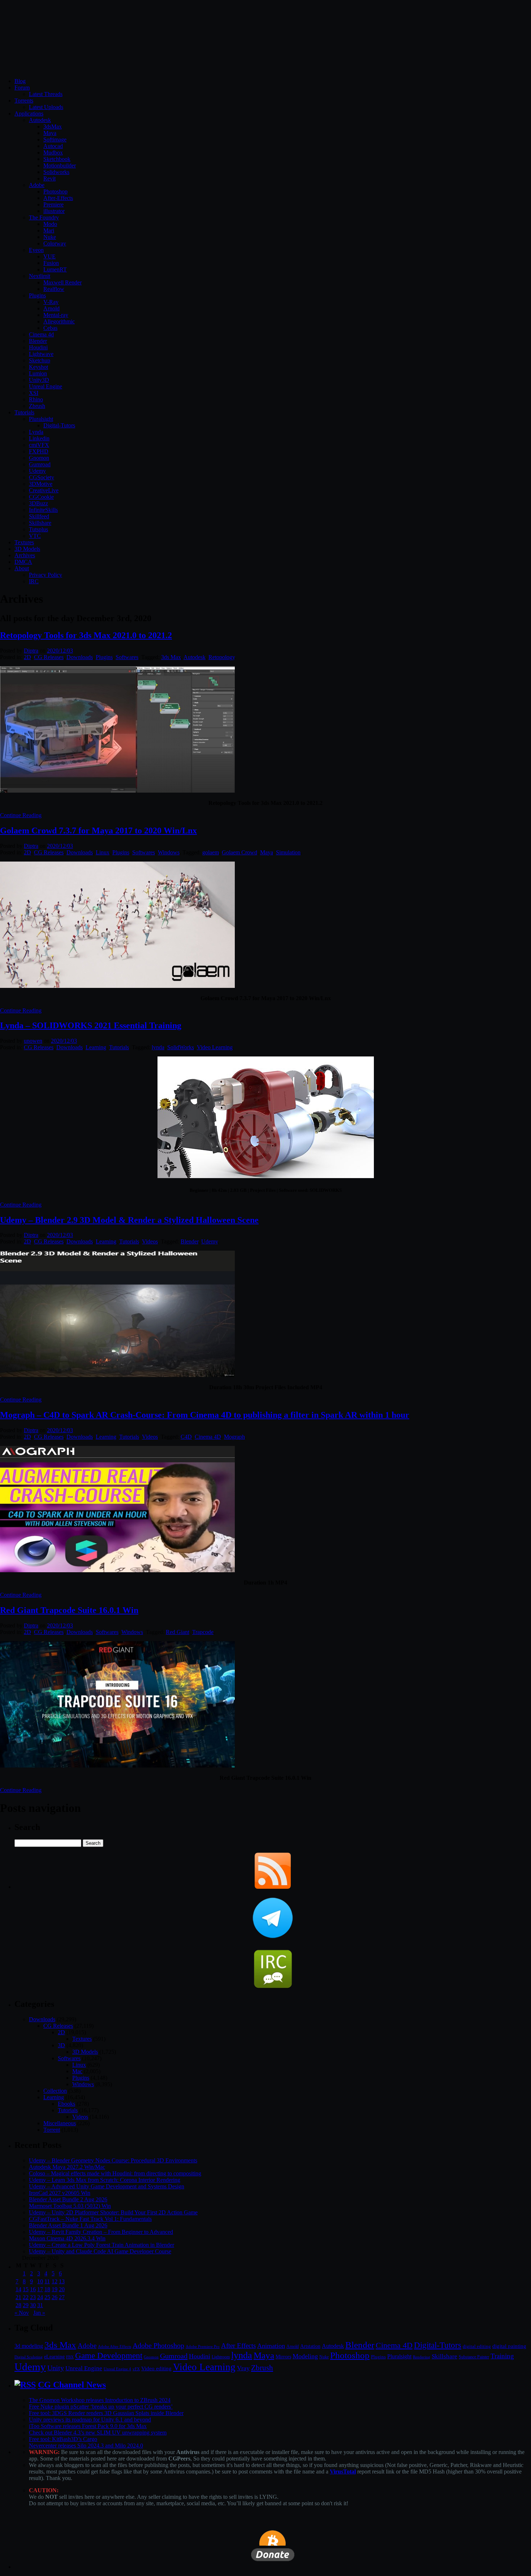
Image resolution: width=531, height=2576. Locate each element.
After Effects (238, 2346)
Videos (150, 1241)
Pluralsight (41, 419)
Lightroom (221, 2357)
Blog (20, 81)
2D (27, 657)
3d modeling (29, 2346)
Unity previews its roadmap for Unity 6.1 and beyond (90, 2420)
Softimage (55, 140)
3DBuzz (38, 503)
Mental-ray (56, 315)
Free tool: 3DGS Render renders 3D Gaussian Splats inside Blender (106, 2413)
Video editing (156, 2368)
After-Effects (58, 198)
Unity (56, 2368)
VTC (35, 536)
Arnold (51, 308)
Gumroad (40, 464)
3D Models (27, 549)
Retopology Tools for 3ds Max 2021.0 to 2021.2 (86, 635)
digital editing (477, 2346)
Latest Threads (46, 94)
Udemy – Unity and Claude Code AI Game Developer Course (100, 2251)
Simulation (288, 852)
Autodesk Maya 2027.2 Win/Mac (67, 2167)
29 (26, 2305)
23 (33, 2297)
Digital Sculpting (29, 2357)
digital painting (509, 2346)
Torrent (52, 2130)
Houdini (38, 347)
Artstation (310, 2346)
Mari (49, 230)
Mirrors (283, 2357)
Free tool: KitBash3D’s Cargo (63, 2439)
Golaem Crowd (239, 852)
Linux (103, 852)
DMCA (23, 562)
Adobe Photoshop (158, 2346)
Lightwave (41, 354)
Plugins (37, 295)
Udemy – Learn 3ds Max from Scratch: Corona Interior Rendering (105, 2180)
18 (47, 2289)
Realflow (54, 289)
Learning (96, 1047)
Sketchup (40, 360)
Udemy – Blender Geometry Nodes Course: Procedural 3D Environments (113, 2160)
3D (61, 2045)
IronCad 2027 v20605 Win (60, 2193)
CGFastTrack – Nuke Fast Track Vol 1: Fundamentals (90, 2219)
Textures (24, 542)
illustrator (54, 211)
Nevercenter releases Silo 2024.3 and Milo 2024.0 (86, 2446)
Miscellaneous (60, 2123)
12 (55, 2281)
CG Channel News (72, 2385)
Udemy (37, 471)
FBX (70, 2357)
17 (40, 2289)
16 (33, 2289)
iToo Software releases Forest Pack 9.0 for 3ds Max (88, 2426)
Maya (50, 133)
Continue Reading (21, 815)
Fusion (51, 263)
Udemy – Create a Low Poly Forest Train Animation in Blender (102, 2245)
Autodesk (40, 120)
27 (62, 2297)
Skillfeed (39, 516)
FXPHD (39, 451)
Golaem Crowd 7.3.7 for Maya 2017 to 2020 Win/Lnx (98, 831)
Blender (38, 341)
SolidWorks (181, 1047)
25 (47, 2297)
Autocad (53, 146)
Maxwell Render (62, 282)
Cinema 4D (208, 1437)
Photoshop (55, 191)
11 (47, 2281)
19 (55, 2289)
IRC (34, 581)
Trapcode (203, 1632)
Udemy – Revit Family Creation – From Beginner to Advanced (101, 2232)
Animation (271, 2346)
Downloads (80, 657)
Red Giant (178, 1632)
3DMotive (41, 484)
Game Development (109, 2355)
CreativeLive (44, 490)
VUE (49, 256)
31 (40, 2305)
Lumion (38, 373)
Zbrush (37, 406)
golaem (211, 852)
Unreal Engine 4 (117, 2369)
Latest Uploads (46, 107)
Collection (55, 2091)
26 (55, 2297)
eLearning (54, 2357)
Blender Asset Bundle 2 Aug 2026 (68, 2199)
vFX (136, 2369)
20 (62, 2289)
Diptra (31, 651)
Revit (49, 178)
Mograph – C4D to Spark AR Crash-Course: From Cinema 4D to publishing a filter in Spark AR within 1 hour (205, 1415)
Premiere (53, 204)
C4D (186, 1437)
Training (502, 2356)
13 (62, 2281)
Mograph (234, 1437)
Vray (243, 2368)
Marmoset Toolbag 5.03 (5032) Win (70, 2206)
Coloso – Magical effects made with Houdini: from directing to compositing (115, 2173)
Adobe (37, 185)
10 (40, 2281)
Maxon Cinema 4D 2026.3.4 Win (67, 2238)
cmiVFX (39, 445)
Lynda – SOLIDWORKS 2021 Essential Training (91, 1025)
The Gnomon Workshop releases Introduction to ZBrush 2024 (100, 2400)
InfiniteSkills (43, 510)
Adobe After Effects (115, 2346)
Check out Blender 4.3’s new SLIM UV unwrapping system (98, 2433)
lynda (158, 1047)
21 (18, 2297)
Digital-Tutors (59, 425)
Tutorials (24, 412)
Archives (25, 555)
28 (18, 2305)
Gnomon (39, 458)
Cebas (50, 328)
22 (26, 2297)
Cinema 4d (41, 334)
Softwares (127, 657)
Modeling (305, 2356)
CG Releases (49, 657)
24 (40, 2297)
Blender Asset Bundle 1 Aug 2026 (68, 2225)
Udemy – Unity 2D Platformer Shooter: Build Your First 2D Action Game (113, 2212)
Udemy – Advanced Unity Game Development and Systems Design (107, 2186)
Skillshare (40, 523)
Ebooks (66, 2104)
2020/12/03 (60, 651)
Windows (169, 852)
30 (33, 2305)
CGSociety (42, 477)
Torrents (24, 101)
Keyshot (38, 367)
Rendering (422, 2357)
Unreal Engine (46, 386)
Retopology (222, 657)
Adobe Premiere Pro (203, 2346)
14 (18, 2289)
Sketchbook (57, 159)
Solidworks (56, 172)
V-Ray (51, 302)
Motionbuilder (60, 165)
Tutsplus (38, 529)
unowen (33, 1041)
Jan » (39, 2313)
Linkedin (39, 438)
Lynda (36, 432)
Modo (50, 224)
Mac (77, 2071)
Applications (29, 114)
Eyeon (36, 250)
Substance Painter (474, 2357)
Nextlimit (40, 276)
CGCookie (41, 497)
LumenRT (55, 269)
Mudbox (53, 152)
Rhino (36, 399)
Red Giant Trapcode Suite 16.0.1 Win (69, 1610)
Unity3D (39, 380)
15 (26, 2289)
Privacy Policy (46, 575)
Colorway (55, 243)
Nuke (50, 237)
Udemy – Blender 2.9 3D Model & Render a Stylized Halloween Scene (129, 1220)
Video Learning (215, 1047)
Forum (22, 88)
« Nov (22, 2313)
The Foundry (44, 217)
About (22, 568)
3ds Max (171, 657)
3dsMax (53, 127)
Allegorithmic (59, 321)
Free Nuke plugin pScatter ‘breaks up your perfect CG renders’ (101, 2407)
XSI (34, 393)
